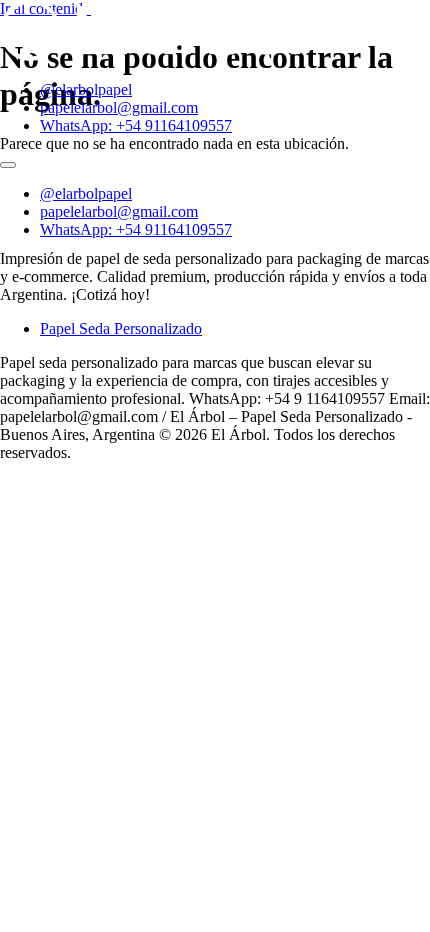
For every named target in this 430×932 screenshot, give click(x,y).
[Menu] (8, 165)
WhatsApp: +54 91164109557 (136, 125)
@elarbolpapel (86, 89)
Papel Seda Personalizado (121, 328)
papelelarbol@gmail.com (119, 107)
